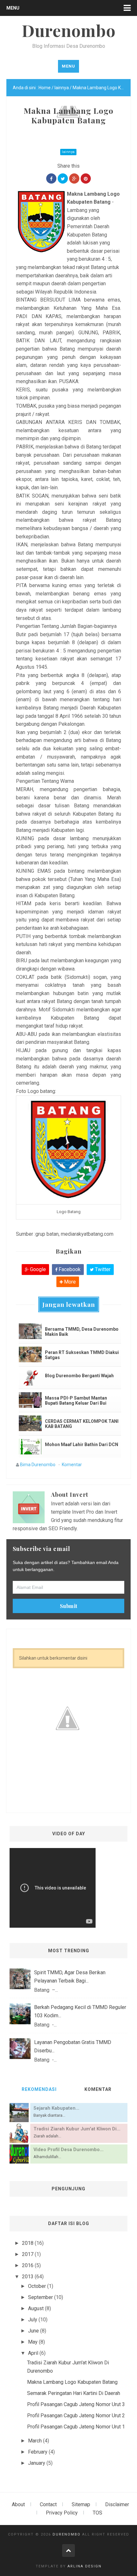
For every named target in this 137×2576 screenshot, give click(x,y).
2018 (28, 2243)
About (18, 2504)
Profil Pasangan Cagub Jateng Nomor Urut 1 (76, 2427)
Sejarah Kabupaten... (56, 2108)
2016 (28, 2265)
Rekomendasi (39, 2089)
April (34, 2353)
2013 (28, 2277)
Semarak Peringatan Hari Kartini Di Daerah (74, 2393)
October (38, 2286)
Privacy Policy (62, 2513)
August (36, 2308)
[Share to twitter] (63, 178)
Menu (13, 8)
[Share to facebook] (51, 178)
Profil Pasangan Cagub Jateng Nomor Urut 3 (76, 2404)
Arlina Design (85, 2566)
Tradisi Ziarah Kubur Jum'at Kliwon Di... (77, 2129)
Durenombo (67, 2534)
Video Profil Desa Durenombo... (68, 2150)
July (33, 2320)
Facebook (69, 1269)
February (38, 2452)
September (41, 2297)
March (36, 2441)
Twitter (102, 1269)
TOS (97, 2513)
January (37, 2463)
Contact (48, 2504)
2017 (28, 2254)
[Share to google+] (74, 178)
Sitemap (81, 2504)
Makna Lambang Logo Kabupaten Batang (72, 2382)
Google (37, 1269)
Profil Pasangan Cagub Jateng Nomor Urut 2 (76, 2416)
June (34, 2331)
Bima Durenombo (38, 1465)
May (33, 2342)
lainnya (68, 152)
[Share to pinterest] (86, 178)
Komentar (72, 1465)
